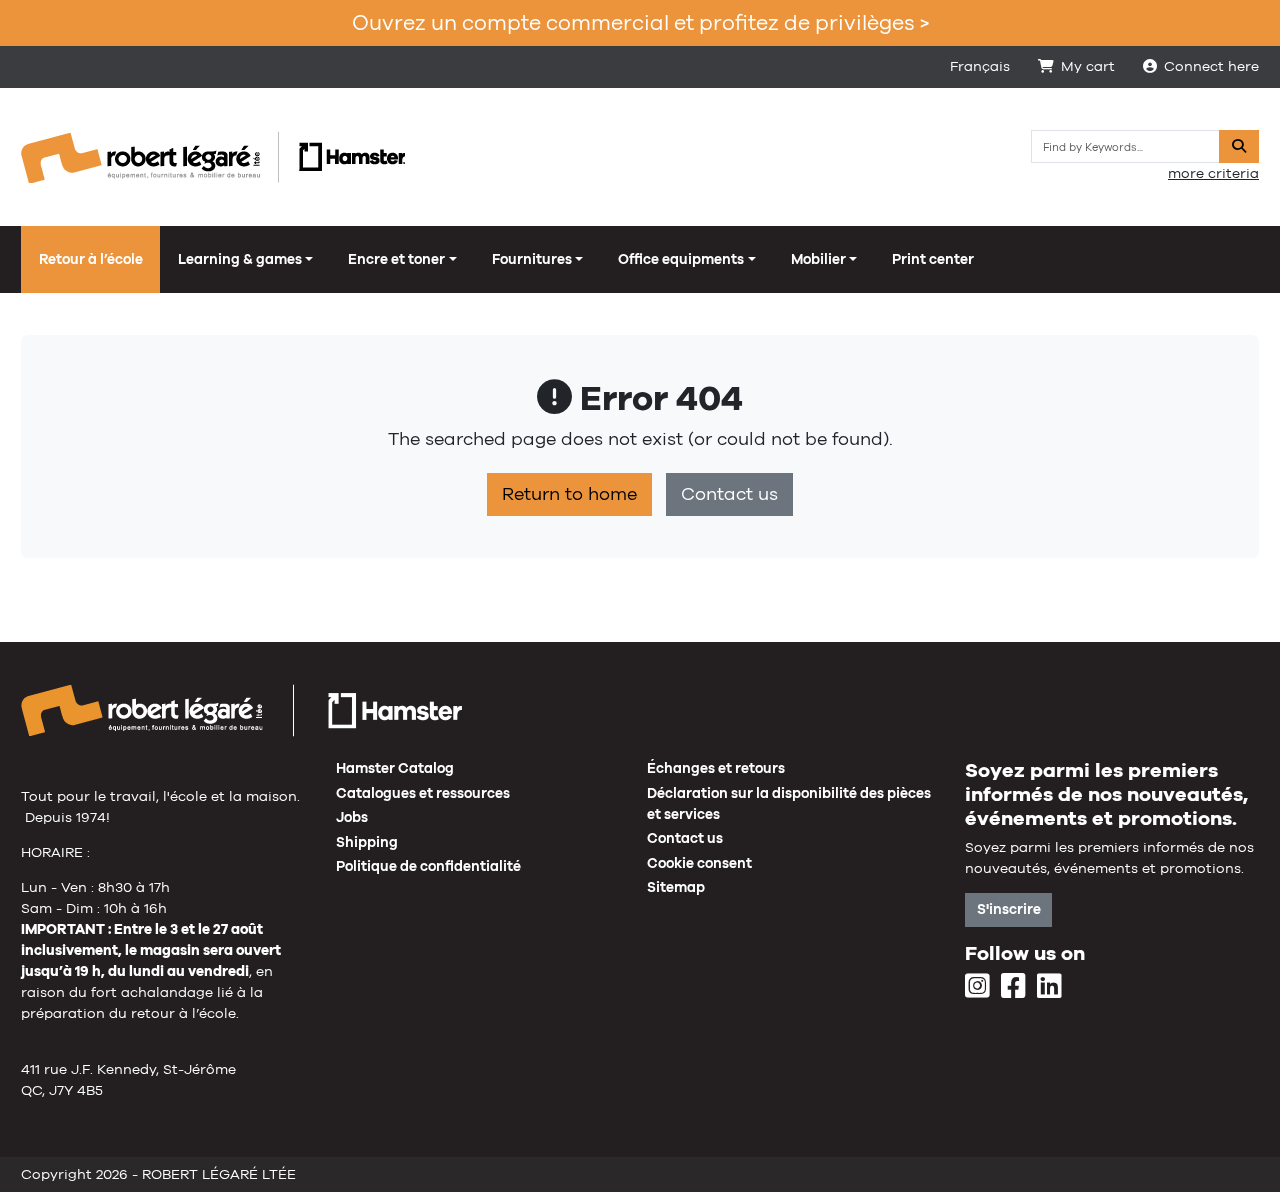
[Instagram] (977, 987)
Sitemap (676, 887)
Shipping (367, 842)
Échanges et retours (716, 768)
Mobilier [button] (818, 259)
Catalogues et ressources (423, 793)
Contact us (729, 494)
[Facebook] (1013, 987)
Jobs (352, 817)
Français (980, 66)
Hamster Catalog (395, 768)
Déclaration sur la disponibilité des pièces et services (789, 803)
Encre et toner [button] (396, 259)
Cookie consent (699, 863)
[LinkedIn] (1049, 987)
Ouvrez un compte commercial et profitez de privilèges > (640, 22)
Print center (933, 259)
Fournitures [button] (532, 259)
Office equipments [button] (681, 259)
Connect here (1211, 66)
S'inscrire (1009, 909)
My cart (1088, 66)
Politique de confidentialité (428, 866)
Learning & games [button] (240, 259)
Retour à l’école (91, 259)
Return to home (569, 494)
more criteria (1213, 173)
